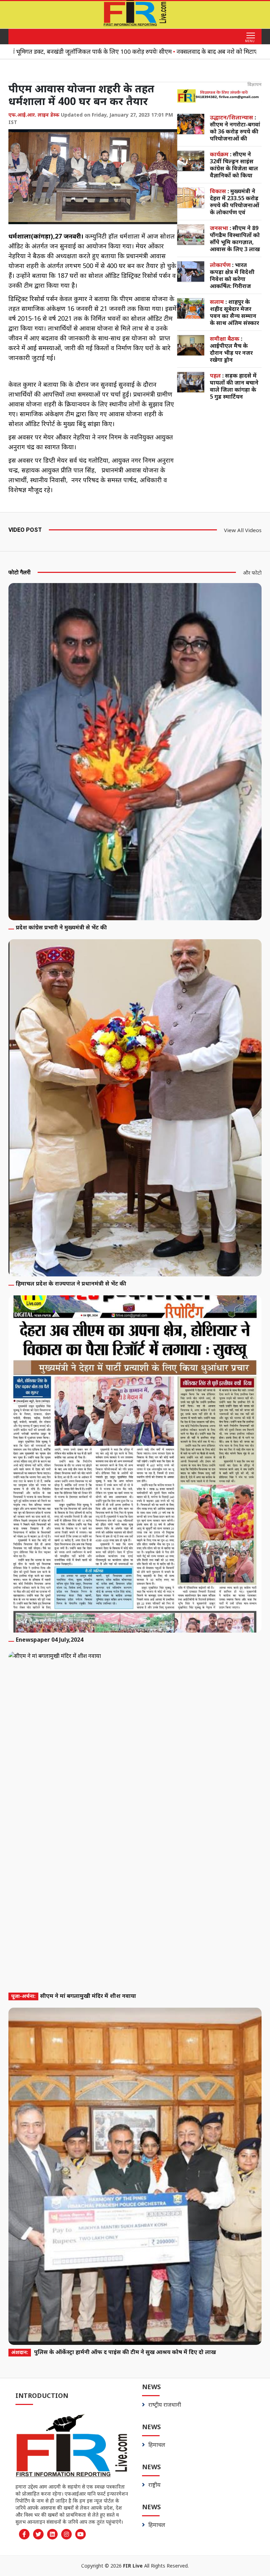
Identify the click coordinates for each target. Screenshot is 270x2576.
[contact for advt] (219, 96)
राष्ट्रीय (155, 2485)
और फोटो (252, 573)
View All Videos (243, 530)
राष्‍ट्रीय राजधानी (165, 2405)
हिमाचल (157, 2445)
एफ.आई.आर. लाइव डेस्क (34, 115)
